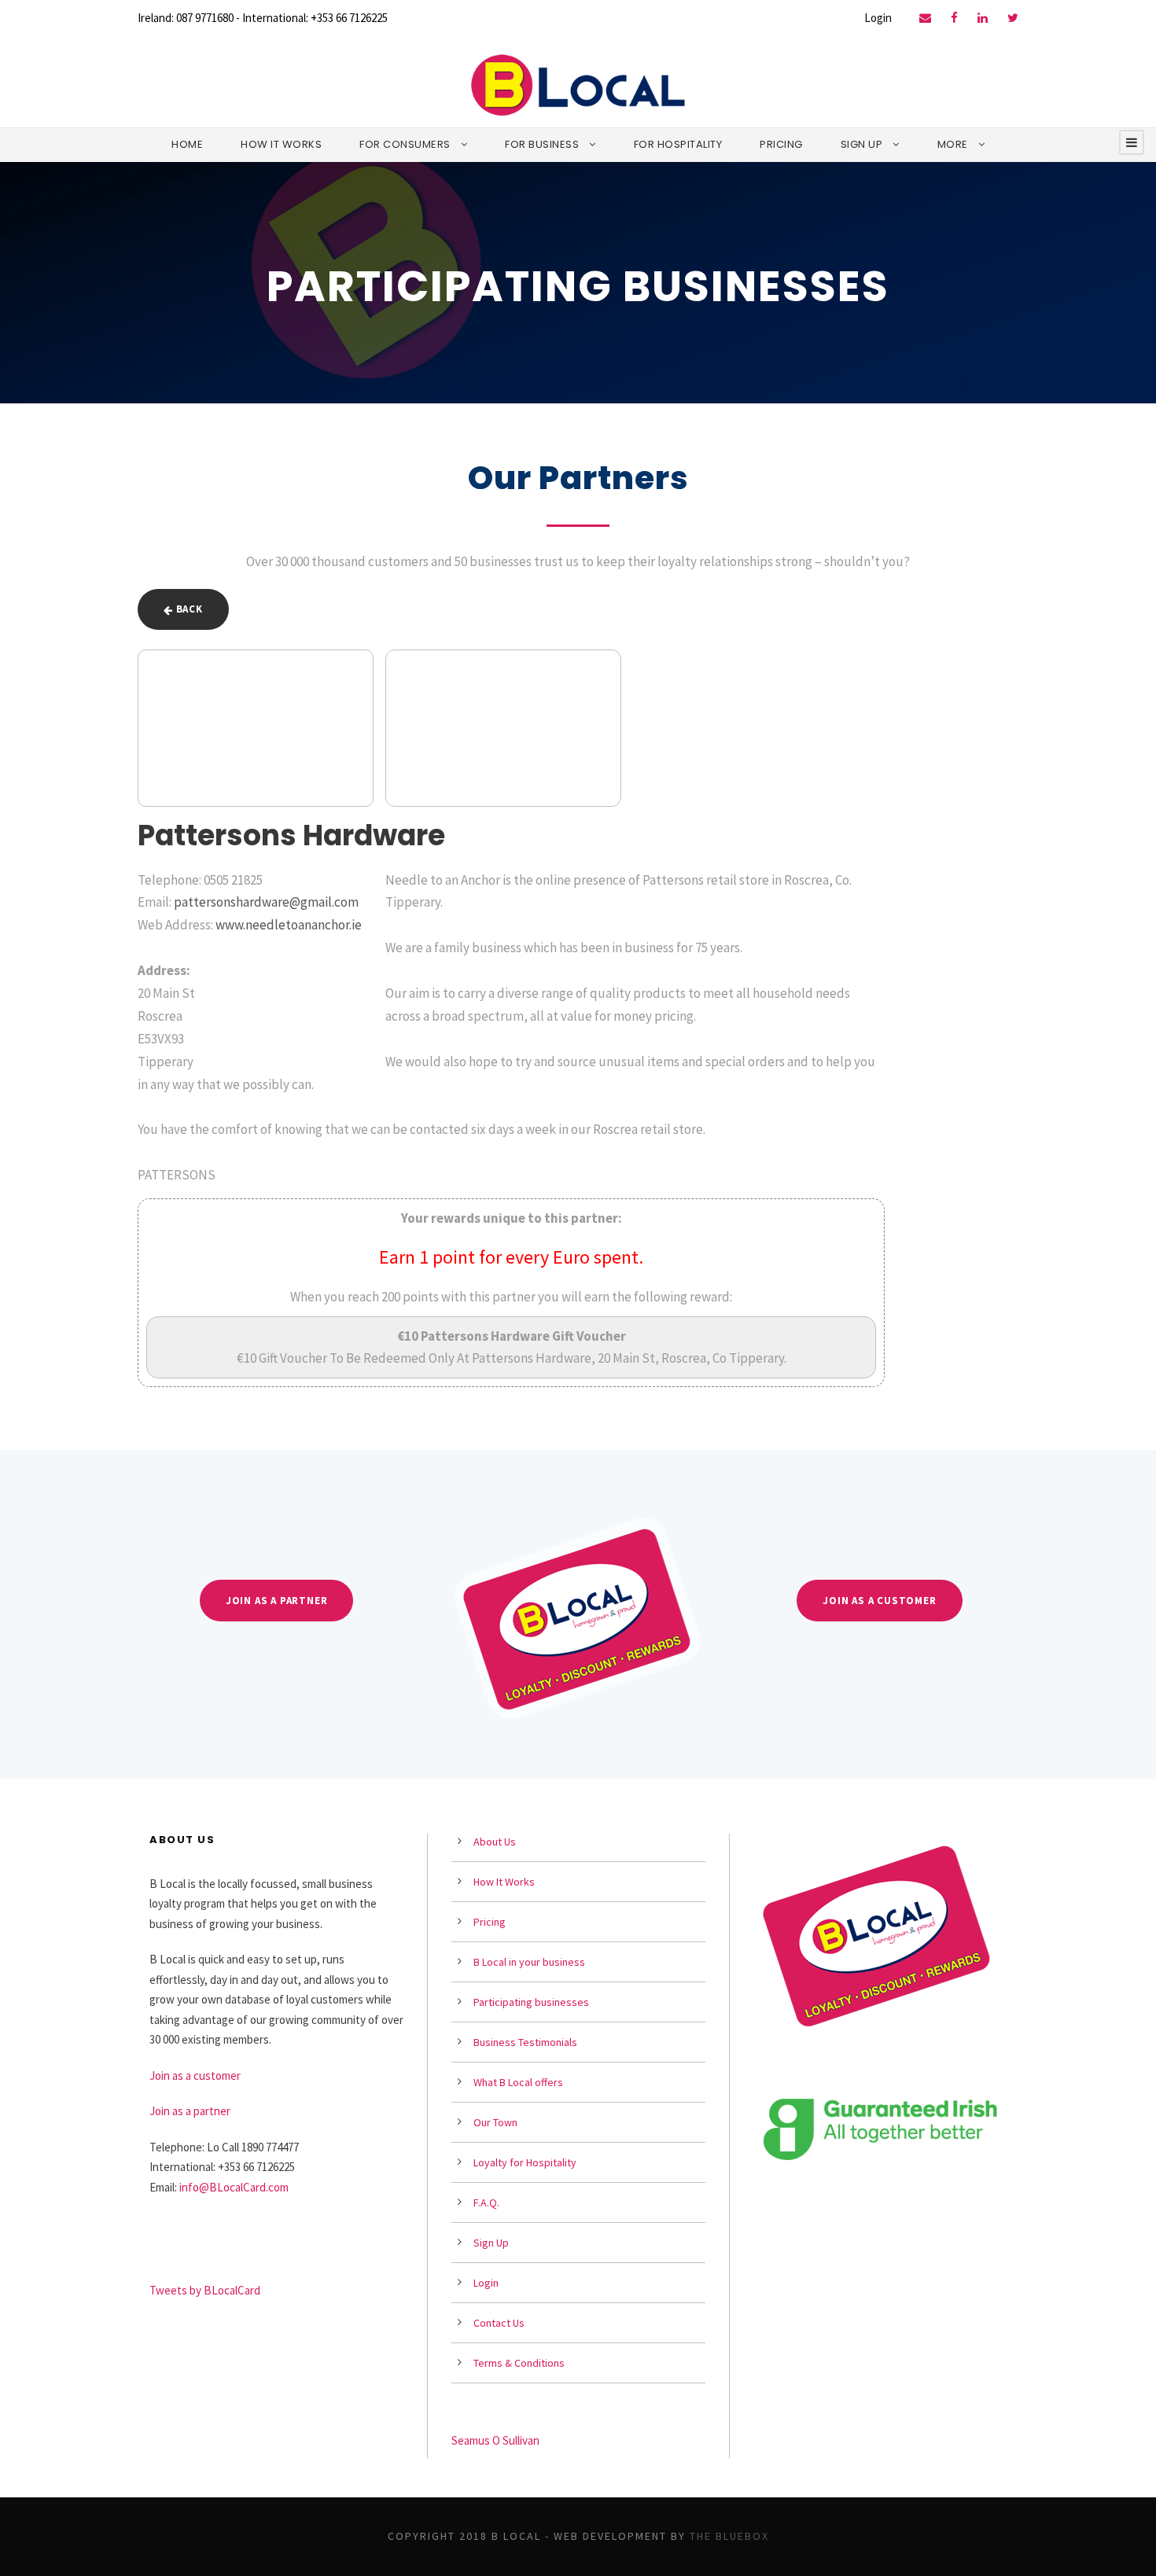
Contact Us (499, 2323)
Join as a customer (195, 2076)
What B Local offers (518, 2082)
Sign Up (862, 144)
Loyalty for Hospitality (525, 2162)
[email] (925, 18)
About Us (495, 1842)
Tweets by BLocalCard (205, 2290)
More (953, 144)
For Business (542, 144)
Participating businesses (531, 2002)
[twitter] (1013, 18)
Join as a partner (190, 2111)
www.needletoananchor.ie (289, 925)
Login (878, 18)
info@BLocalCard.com (234, 2187)
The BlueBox (729, 2536)
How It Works (281, 144)
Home (187, 144)
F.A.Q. (486, 2202)
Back (188, 609)
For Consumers (405, 144)
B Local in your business (529, 1962)
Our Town (495, 2122)
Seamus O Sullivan (495, 2440)
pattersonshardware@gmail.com (266, 902)
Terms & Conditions (519, 2363)
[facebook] (954, 18)
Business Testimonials (525, 2042)
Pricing (781, 144)
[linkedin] (983, 18)
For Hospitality (678, 144)
